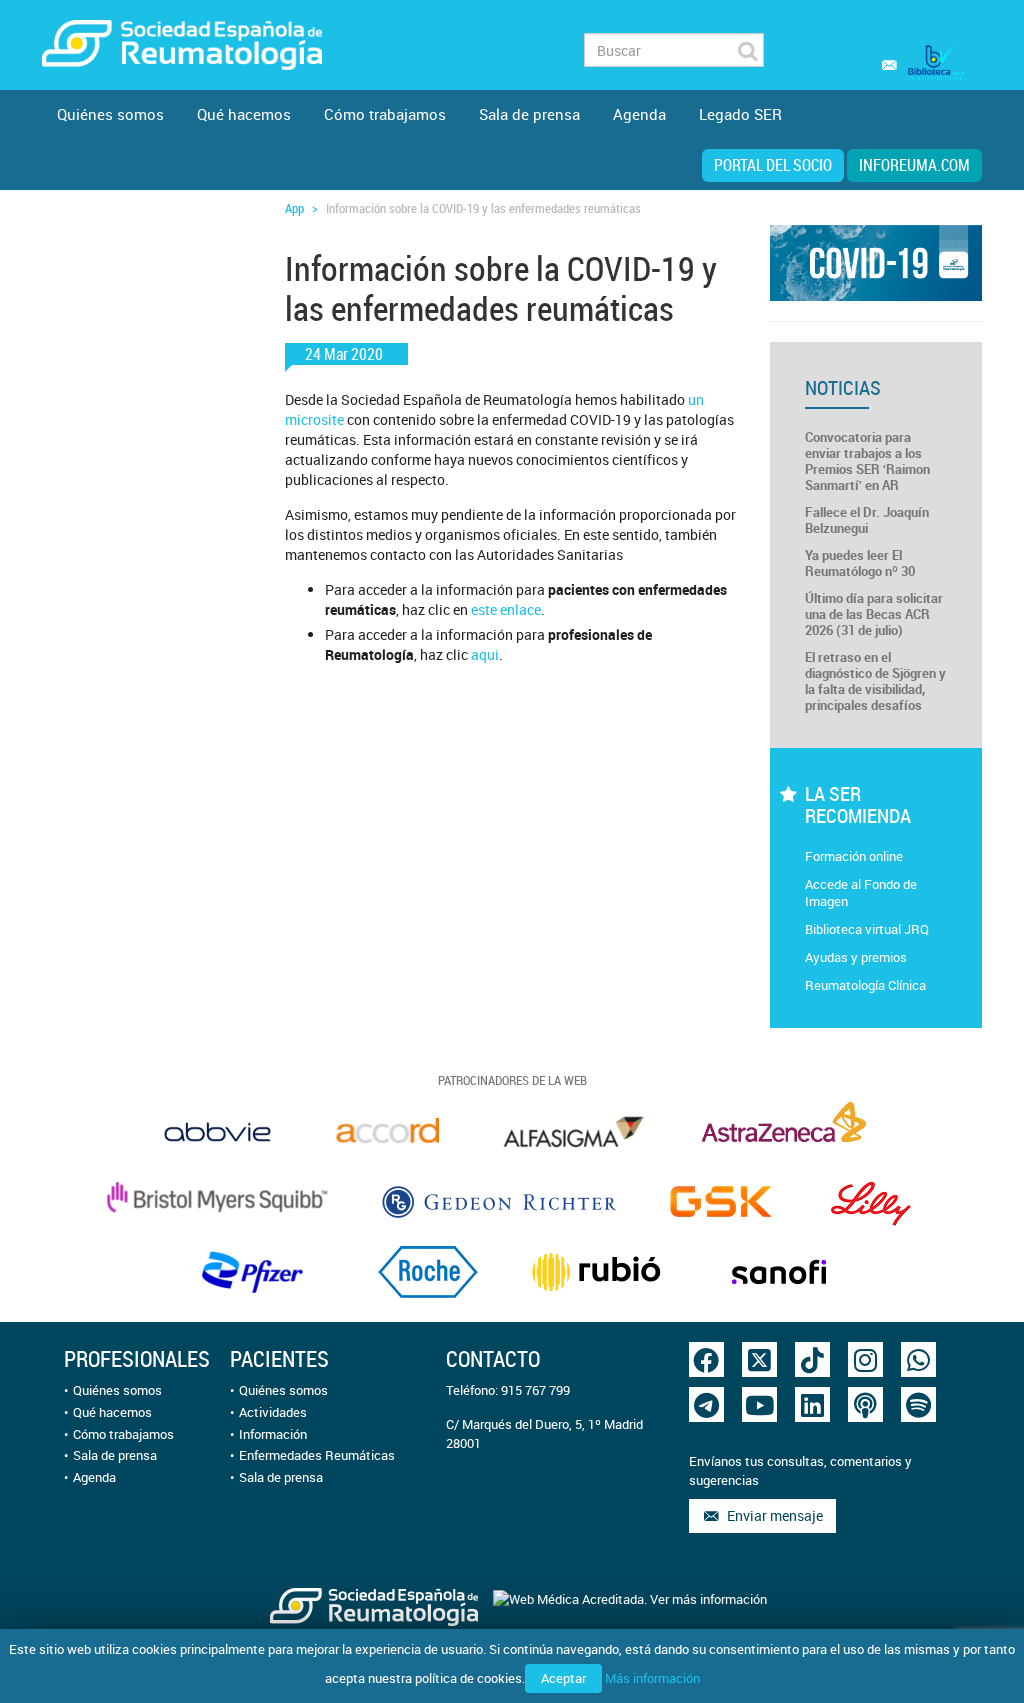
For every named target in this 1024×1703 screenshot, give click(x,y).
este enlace (506, 609)
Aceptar (563, 1678)
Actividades (273, 1412)
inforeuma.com (914, 165)
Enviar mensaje (772, 1515)
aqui (485, 654)
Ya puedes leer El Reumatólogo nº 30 (860, 563)
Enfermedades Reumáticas (317, 1455)
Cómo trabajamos (385, 114)
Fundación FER (463, 50)
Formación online (854, 856)
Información (273, 1434)
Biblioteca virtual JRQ (867, 929)
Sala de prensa (529, 114)
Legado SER (740, 114)
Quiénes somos (110, 114)
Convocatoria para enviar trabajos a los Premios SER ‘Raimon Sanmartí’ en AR (867, 461)
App (294, 208)
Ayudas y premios (856, 957)
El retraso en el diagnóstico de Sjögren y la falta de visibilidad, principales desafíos (875, 681)
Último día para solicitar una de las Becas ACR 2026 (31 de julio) (874, 614)
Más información (652, 1678)
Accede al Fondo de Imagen (861, 892)
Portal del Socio (773, 165)
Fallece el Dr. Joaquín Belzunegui (867, 520)
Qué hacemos (244, 114)
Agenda (639, 114)
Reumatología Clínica (865, 985)
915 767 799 (535, 1390)
